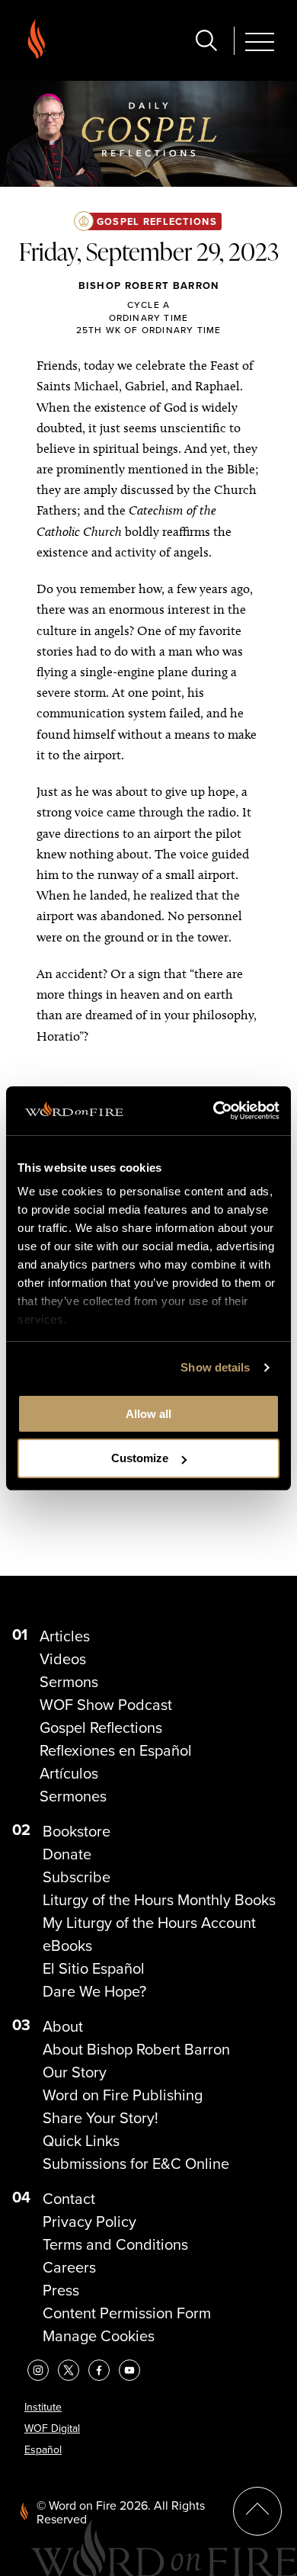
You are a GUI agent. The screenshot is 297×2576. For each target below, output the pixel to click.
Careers (69, 2267)
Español (43, 2450)
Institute (43, 2407)
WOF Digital (52, 2428)
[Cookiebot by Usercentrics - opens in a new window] (214, 1111)
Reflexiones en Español (116, 1750)
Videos (63, 1659)
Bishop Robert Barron (149, 286)
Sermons (69, 1682)
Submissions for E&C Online (136, 2164)
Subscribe (77, 1877)
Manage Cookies (99, 2336)
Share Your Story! (101, 2118)
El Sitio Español (94, 1968)
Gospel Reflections (157, 221)
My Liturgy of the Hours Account (149, 1923)
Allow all (148, 1414)
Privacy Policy (89, 2222)
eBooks (67, 1946)
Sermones (73, 1796)
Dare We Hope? (94, 1991)
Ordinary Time (149, 318)
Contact (69, 2199)
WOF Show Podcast (106, 1705)
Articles (65, 1636)
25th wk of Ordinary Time (149, 330)
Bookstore (77, 1831)
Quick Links (81, 2141)
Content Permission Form (127, 2313)
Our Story (75, 2072)
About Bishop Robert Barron (136, 2049)
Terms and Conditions (115, 2244)
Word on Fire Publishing (123, 2095)
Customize (140, 1458)
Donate (67, 1854)
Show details (215, 1367)
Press (61, 2290)
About (63, 2026)
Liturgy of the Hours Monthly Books (159, 1900)
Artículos (69, 1773)
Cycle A (148, 305)
